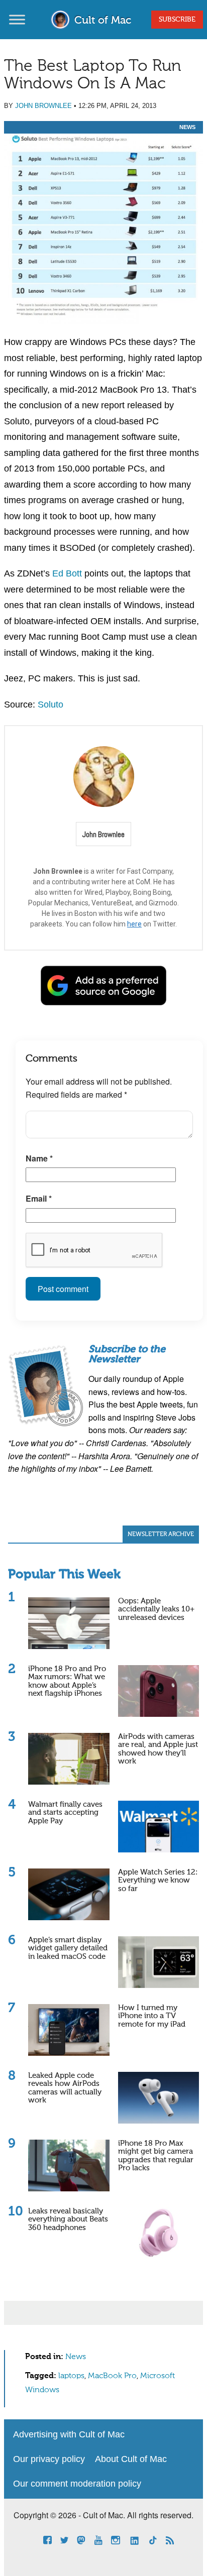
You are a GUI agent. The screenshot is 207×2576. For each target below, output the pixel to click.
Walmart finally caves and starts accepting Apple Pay (65, 1813)
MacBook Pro (112, 2376)
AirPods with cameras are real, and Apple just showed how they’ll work (158, 1749)
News (187, 127)
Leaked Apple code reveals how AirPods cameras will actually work (65, 2088)
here (134, 924)
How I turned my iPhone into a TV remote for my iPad (152, 2016)
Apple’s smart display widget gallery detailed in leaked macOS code (68, 1948)
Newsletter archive (161, 1535)
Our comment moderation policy (77, 2484)
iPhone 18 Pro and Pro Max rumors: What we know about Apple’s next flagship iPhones (67, 1681)
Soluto (50, 705)
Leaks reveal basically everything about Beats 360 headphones (68, 2219)
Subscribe (177, 20)
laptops (71, 2376)
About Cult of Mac (131, 2459)
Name (39, 1158)
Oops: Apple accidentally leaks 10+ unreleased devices (156, 1609)
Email (39, 1198)
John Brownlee (43, 106)
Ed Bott (67, 573)
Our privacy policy (49, 2459)
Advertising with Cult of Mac (69, 2434)
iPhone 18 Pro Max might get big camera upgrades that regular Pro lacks (156, 2156)
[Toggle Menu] (17, 19)
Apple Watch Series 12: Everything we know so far (158, 1881)
